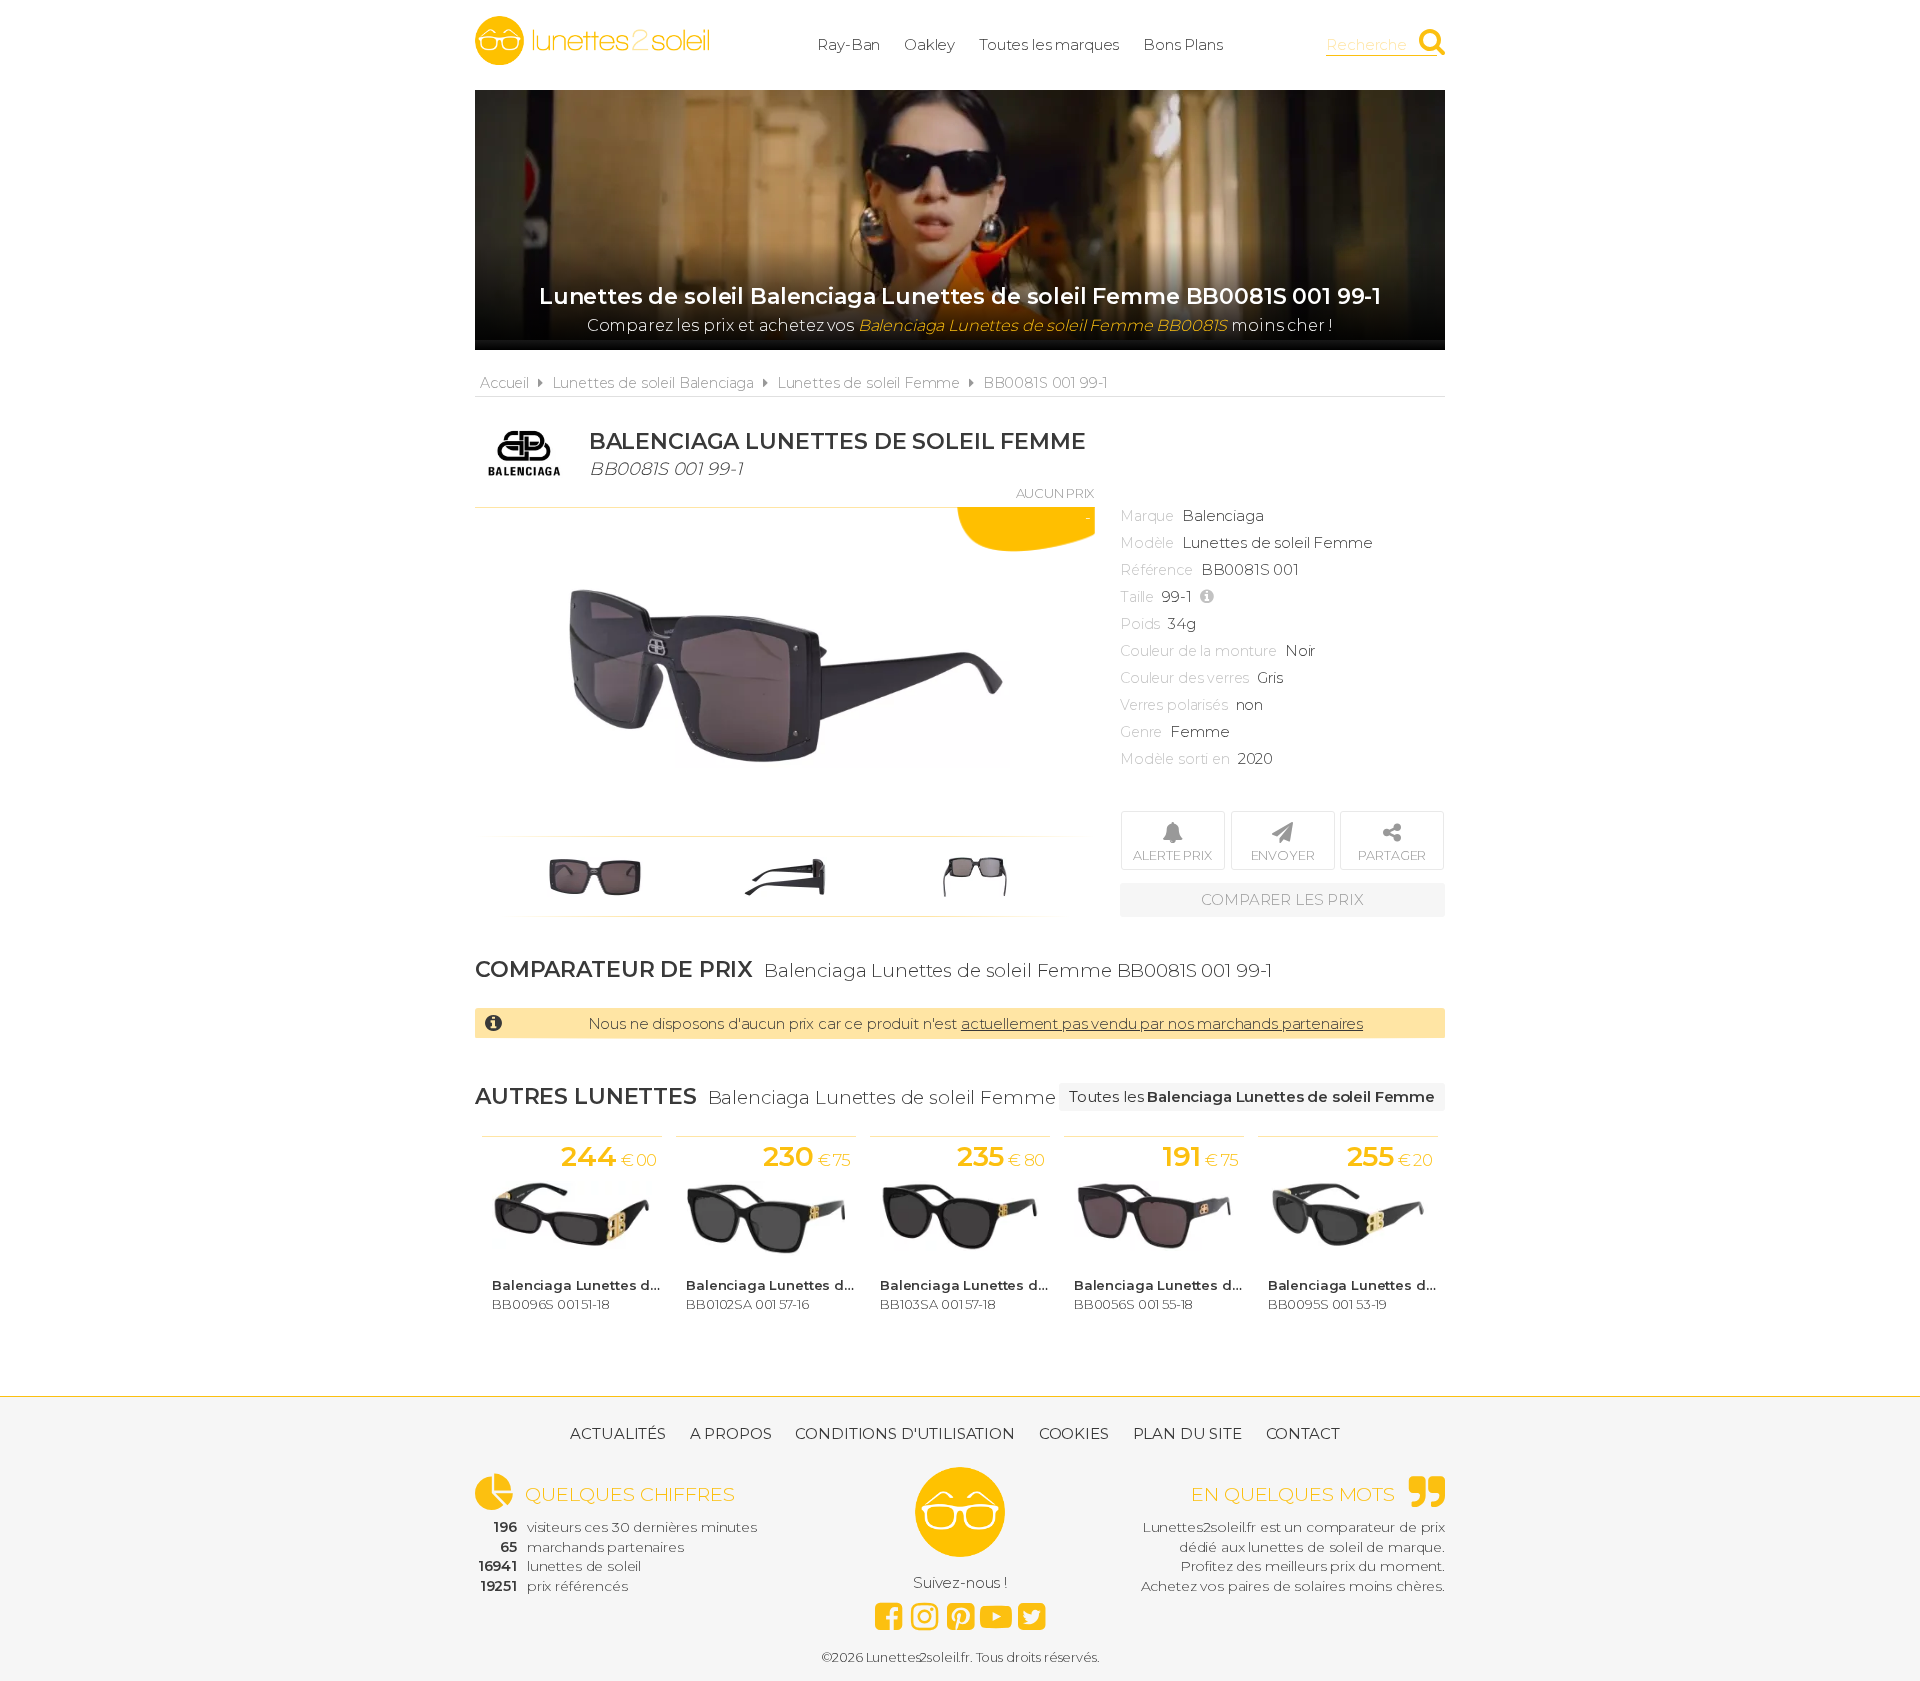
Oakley (929, 44)
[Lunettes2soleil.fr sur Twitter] (1032, 1611)
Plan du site (1187, 1433)
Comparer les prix (1282, 899)
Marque (1147, 516)
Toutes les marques (1049, 44)
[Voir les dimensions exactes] (1209, 597)
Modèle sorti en (1175, 759)
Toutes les (1252, 1096)
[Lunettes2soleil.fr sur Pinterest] (960, 1611)
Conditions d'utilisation (904, 1433)
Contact (1303, 1433)
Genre (1141, 732)
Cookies (1074, 1433)
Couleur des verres (1184, 678)
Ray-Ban (848, 44)
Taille (1137, 597)
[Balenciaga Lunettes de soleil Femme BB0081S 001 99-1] (785, 672)
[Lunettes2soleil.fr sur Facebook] (888, 1611)
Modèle (1147, 543)
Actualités (618, 1433)
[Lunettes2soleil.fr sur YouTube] (996, 1611)
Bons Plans (1183, 44)
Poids (1140, 624)
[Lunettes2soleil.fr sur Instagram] (924, 1611)
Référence (1156, 570)
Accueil (504, 383)
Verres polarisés (1174, 705)
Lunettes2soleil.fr (592, 41)
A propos (731, 1433)
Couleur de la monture (1198, 651)
